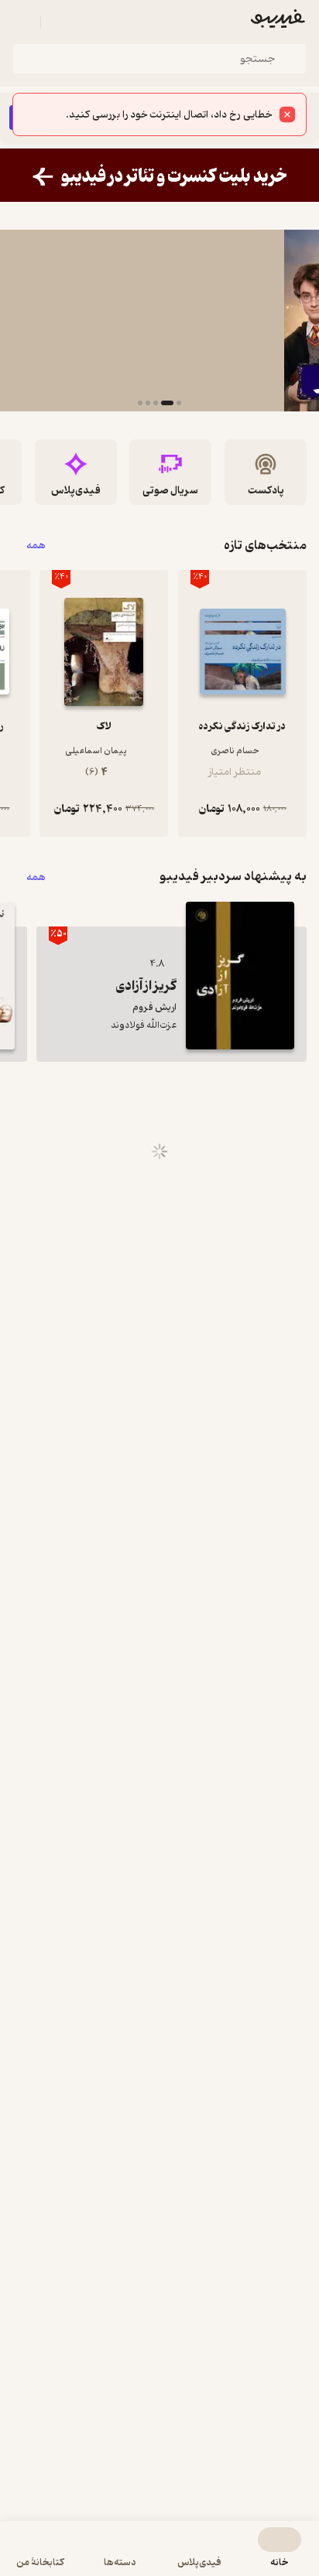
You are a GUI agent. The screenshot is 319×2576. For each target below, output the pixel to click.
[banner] (159, 175)
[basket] (60, 22)
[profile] (22, 22)
